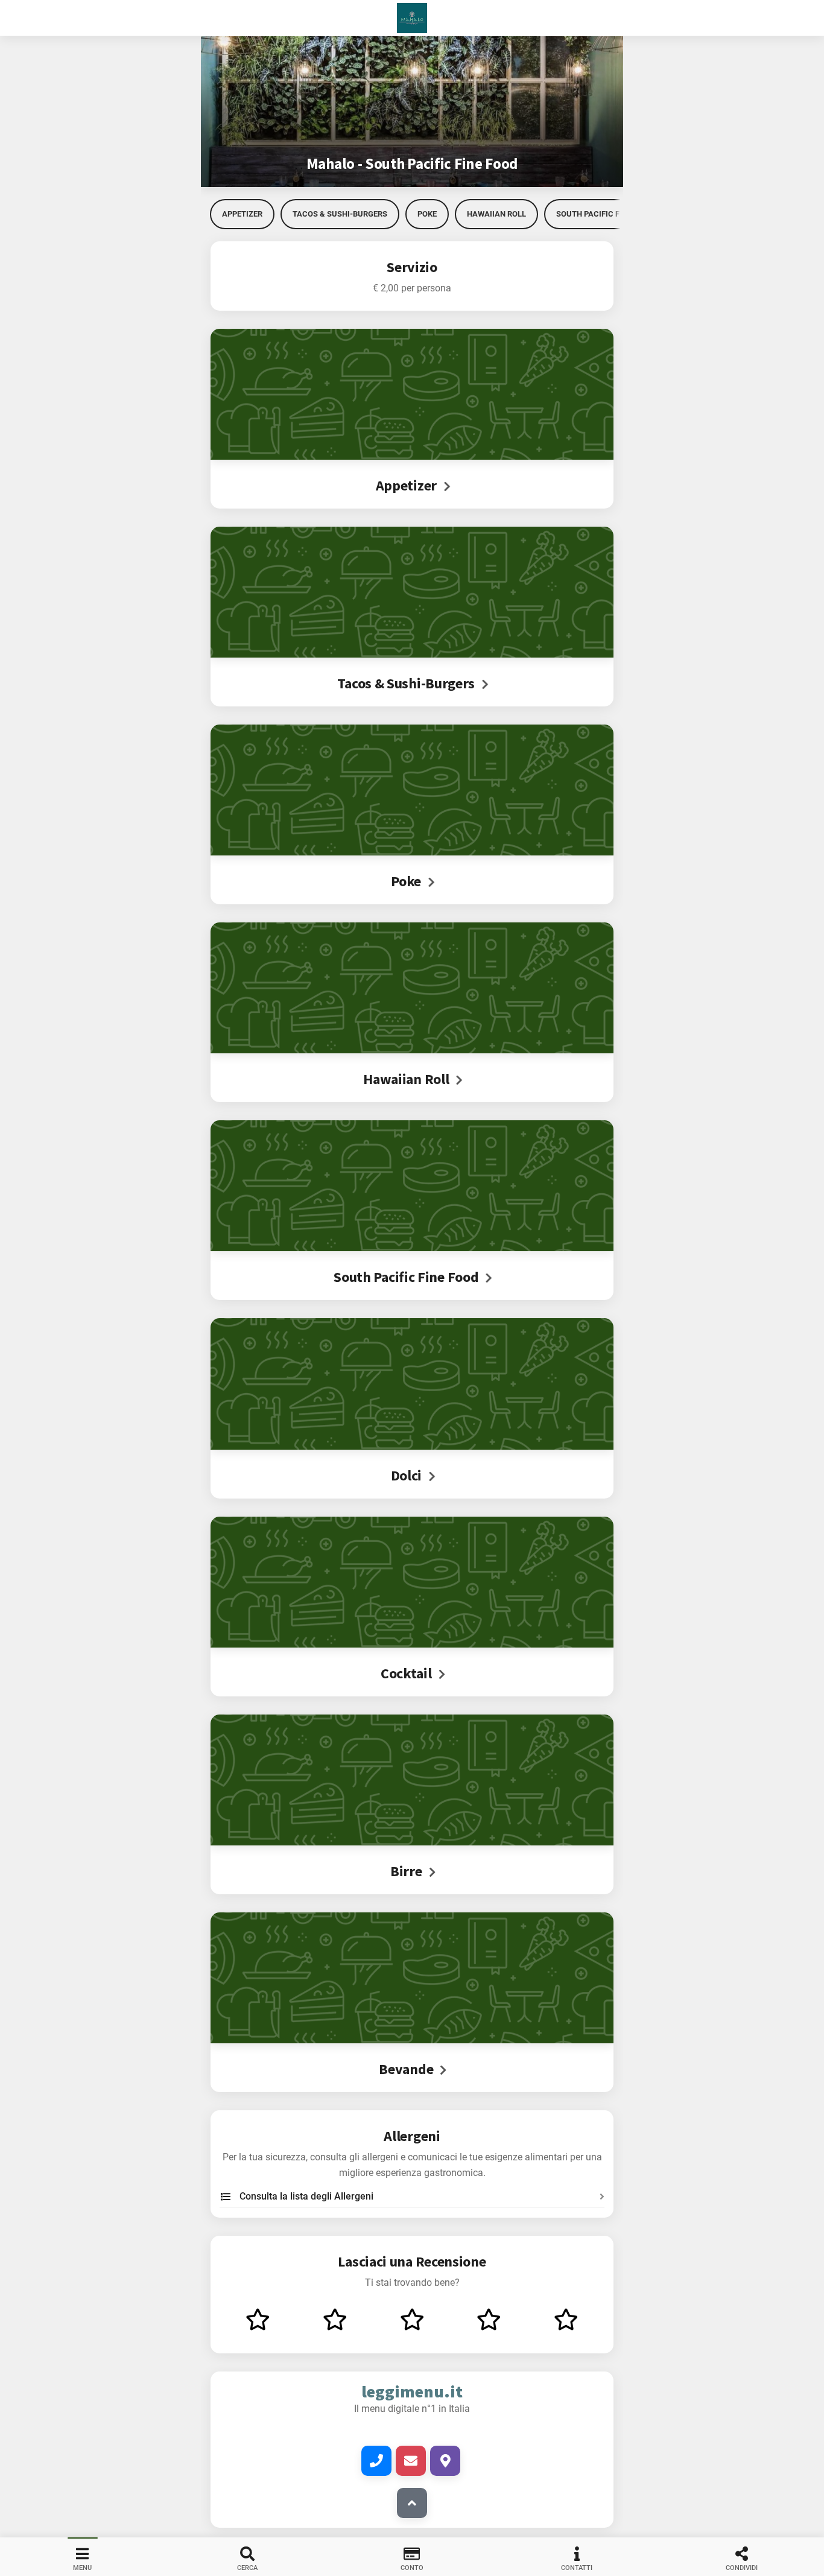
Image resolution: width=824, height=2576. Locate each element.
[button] (412, 18)
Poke (427, 214)
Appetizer (242, 214)
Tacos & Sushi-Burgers (340, 214)
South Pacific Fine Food (605, 214)
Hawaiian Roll (496, 214)
